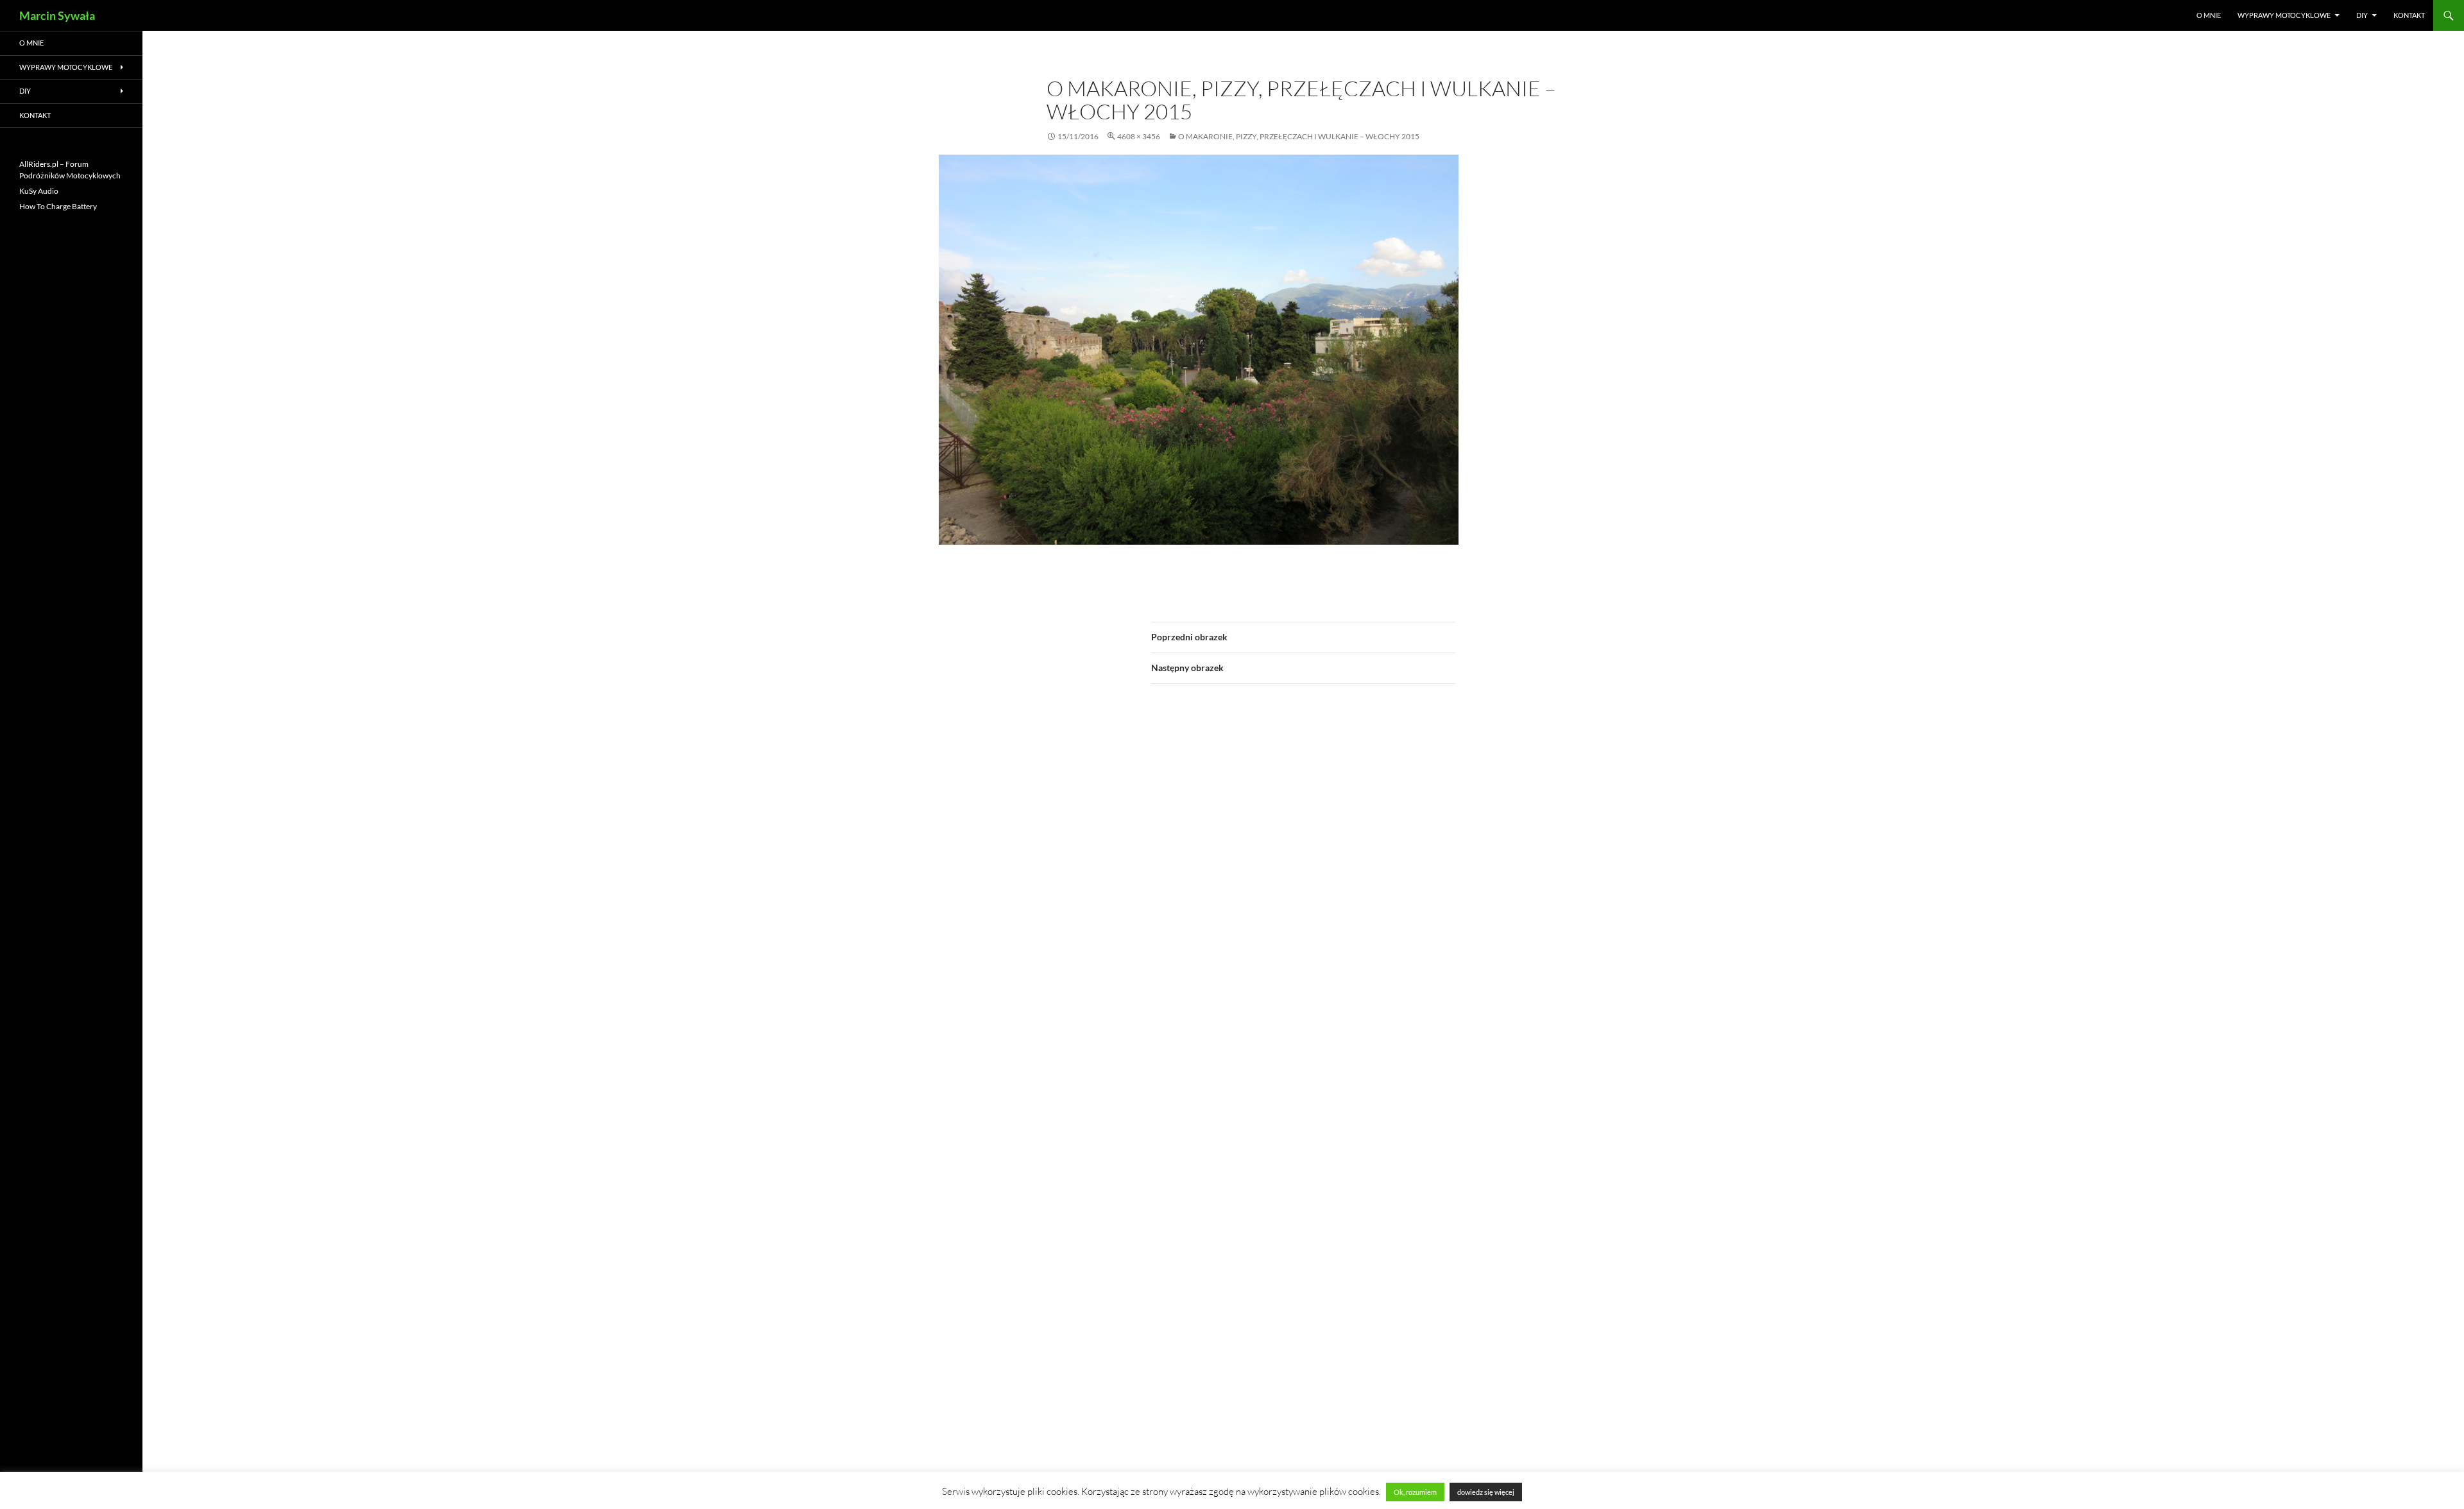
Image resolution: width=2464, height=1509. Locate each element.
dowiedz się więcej (1486, 1492)
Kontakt (2409, 15)
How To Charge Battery (58, 206)
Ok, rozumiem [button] (1415, 1492)
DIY (2362, 15)
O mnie (2209, 15)
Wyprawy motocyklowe (2284, 15)
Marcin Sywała (57, 15)
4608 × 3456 (1139, 136)
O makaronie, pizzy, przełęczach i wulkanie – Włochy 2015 (1299, 136)
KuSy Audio (39, 191)
